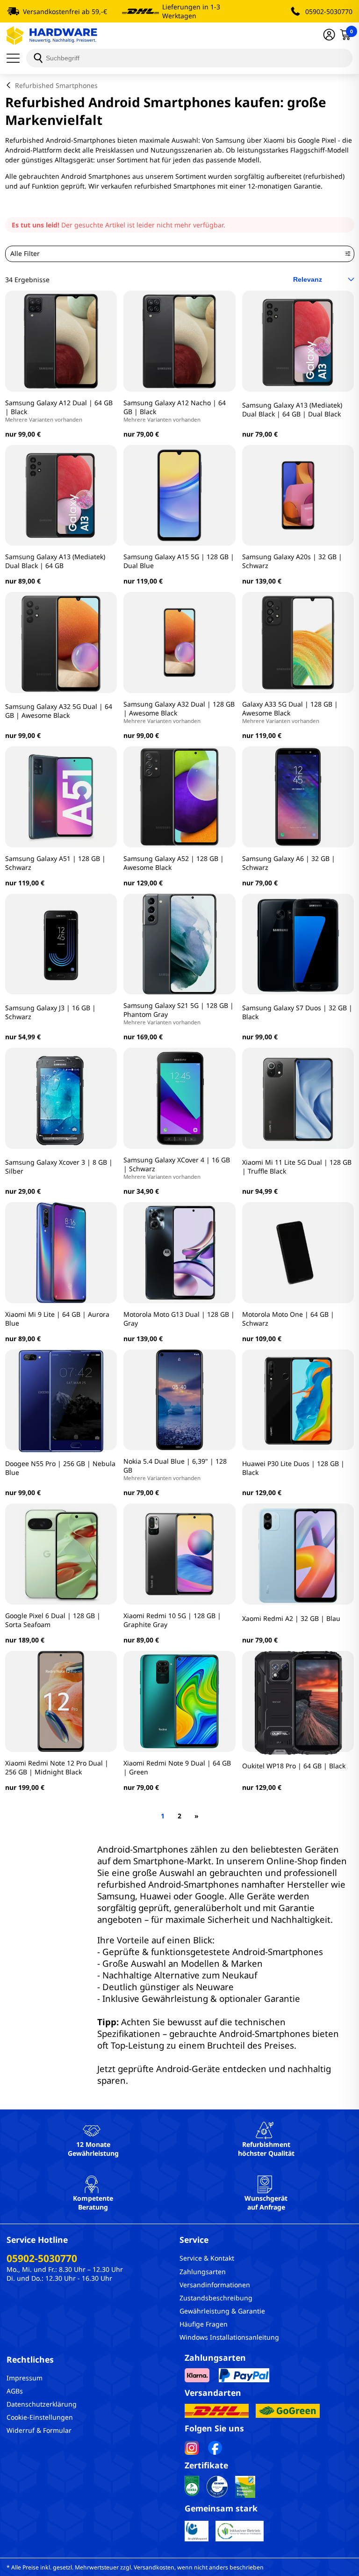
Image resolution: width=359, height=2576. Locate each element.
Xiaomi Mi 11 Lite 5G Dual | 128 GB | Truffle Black (297, 1167)
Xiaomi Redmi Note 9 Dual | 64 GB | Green (177, 1767)
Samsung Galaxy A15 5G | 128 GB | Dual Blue (179, 561)
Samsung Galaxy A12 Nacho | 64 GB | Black (175, 411)
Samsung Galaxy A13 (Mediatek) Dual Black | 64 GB (55, 561)
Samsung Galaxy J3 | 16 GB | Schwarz (50, 1012)
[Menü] (16, 58)
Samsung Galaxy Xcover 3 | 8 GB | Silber (59, 1167)
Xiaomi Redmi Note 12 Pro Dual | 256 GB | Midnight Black (57, 1767)
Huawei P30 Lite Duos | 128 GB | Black (293, 1468)
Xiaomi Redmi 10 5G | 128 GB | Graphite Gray (172, 1620)
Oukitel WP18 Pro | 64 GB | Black (294, 1766)
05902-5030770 (329, 11)
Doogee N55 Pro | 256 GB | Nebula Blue (60, 1468)
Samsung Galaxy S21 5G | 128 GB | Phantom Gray (179, 1013)
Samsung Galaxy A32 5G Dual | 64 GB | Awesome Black (59, 711)
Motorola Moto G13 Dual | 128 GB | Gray (179, 1319)
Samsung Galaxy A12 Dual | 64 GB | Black (59, 411)
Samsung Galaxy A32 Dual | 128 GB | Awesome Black (179, 712)
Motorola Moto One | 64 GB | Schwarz (288, 1319)
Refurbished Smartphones (56, 85)
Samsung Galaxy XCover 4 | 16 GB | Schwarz (177, 1168)
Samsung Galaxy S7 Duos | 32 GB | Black (297, 1012)
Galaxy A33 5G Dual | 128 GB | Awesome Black (290, 712)
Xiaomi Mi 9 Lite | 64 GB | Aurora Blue (57, 1319)
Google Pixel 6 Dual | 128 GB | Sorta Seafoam (53, 1620)
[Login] (329, 36)
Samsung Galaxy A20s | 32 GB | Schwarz (292, 561)
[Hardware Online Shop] (52, 36)
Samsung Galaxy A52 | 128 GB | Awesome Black (174, 863)
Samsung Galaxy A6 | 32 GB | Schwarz (289, 863)
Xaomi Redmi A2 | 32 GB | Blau (291, 1618)
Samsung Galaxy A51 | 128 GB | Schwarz (55, 863)
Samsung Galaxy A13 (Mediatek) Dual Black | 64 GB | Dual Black (292, 409)
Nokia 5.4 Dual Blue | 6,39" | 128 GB (175, 1469)
